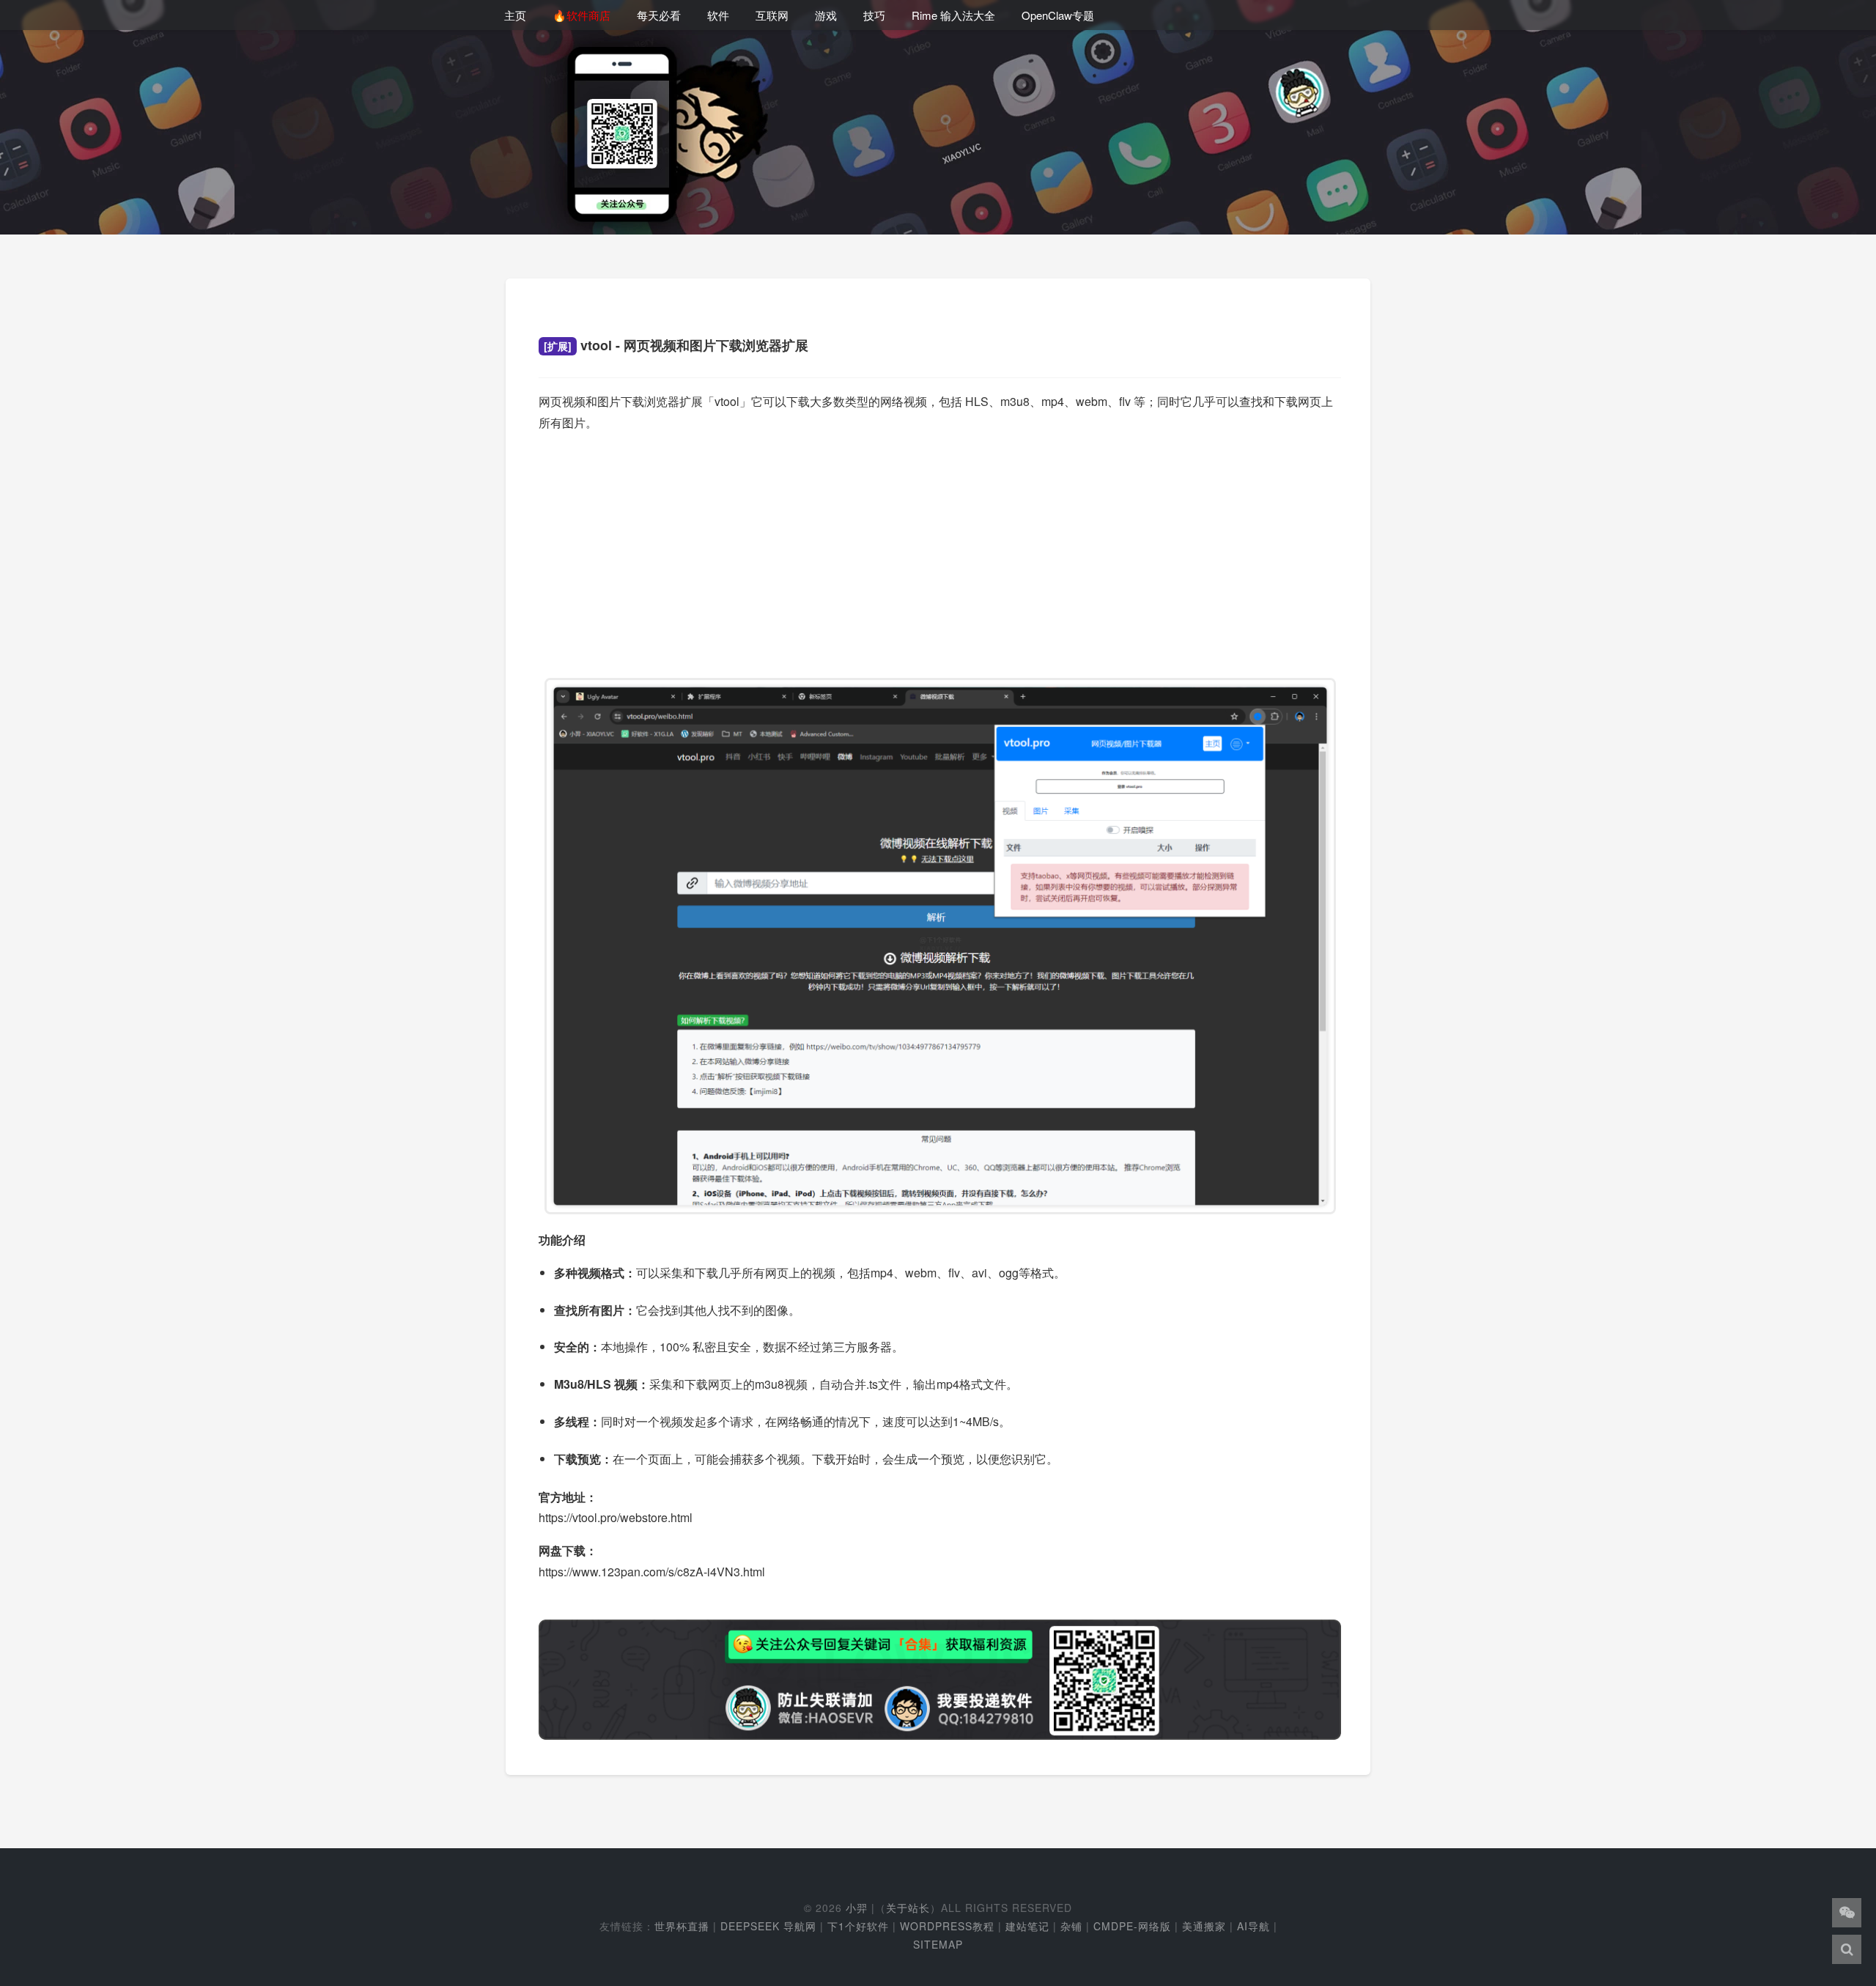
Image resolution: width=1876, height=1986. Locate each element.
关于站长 (908, 1908)
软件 (718, 15)
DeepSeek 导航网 (768, 1926)
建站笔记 (1027, 1926)
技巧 (874, 15)
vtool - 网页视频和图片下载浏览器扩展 (676, 345)
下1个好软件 (858, 1926)
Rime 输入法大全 (953, 15)
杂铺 (1071, 1926)
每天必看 (659, 15)
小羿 (857, 1908)
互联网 (772, 15)
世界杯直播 (682, 1926)
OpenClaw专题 (1058, 15)
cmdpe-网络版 (1132, 1926)
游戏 (826, 15)
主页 (515, 15)
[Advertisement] (940, 548)
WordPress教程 (947, 1926)
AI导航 (1253, 1926)
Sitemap (938, 1944)
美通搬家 (1204, 1926)
